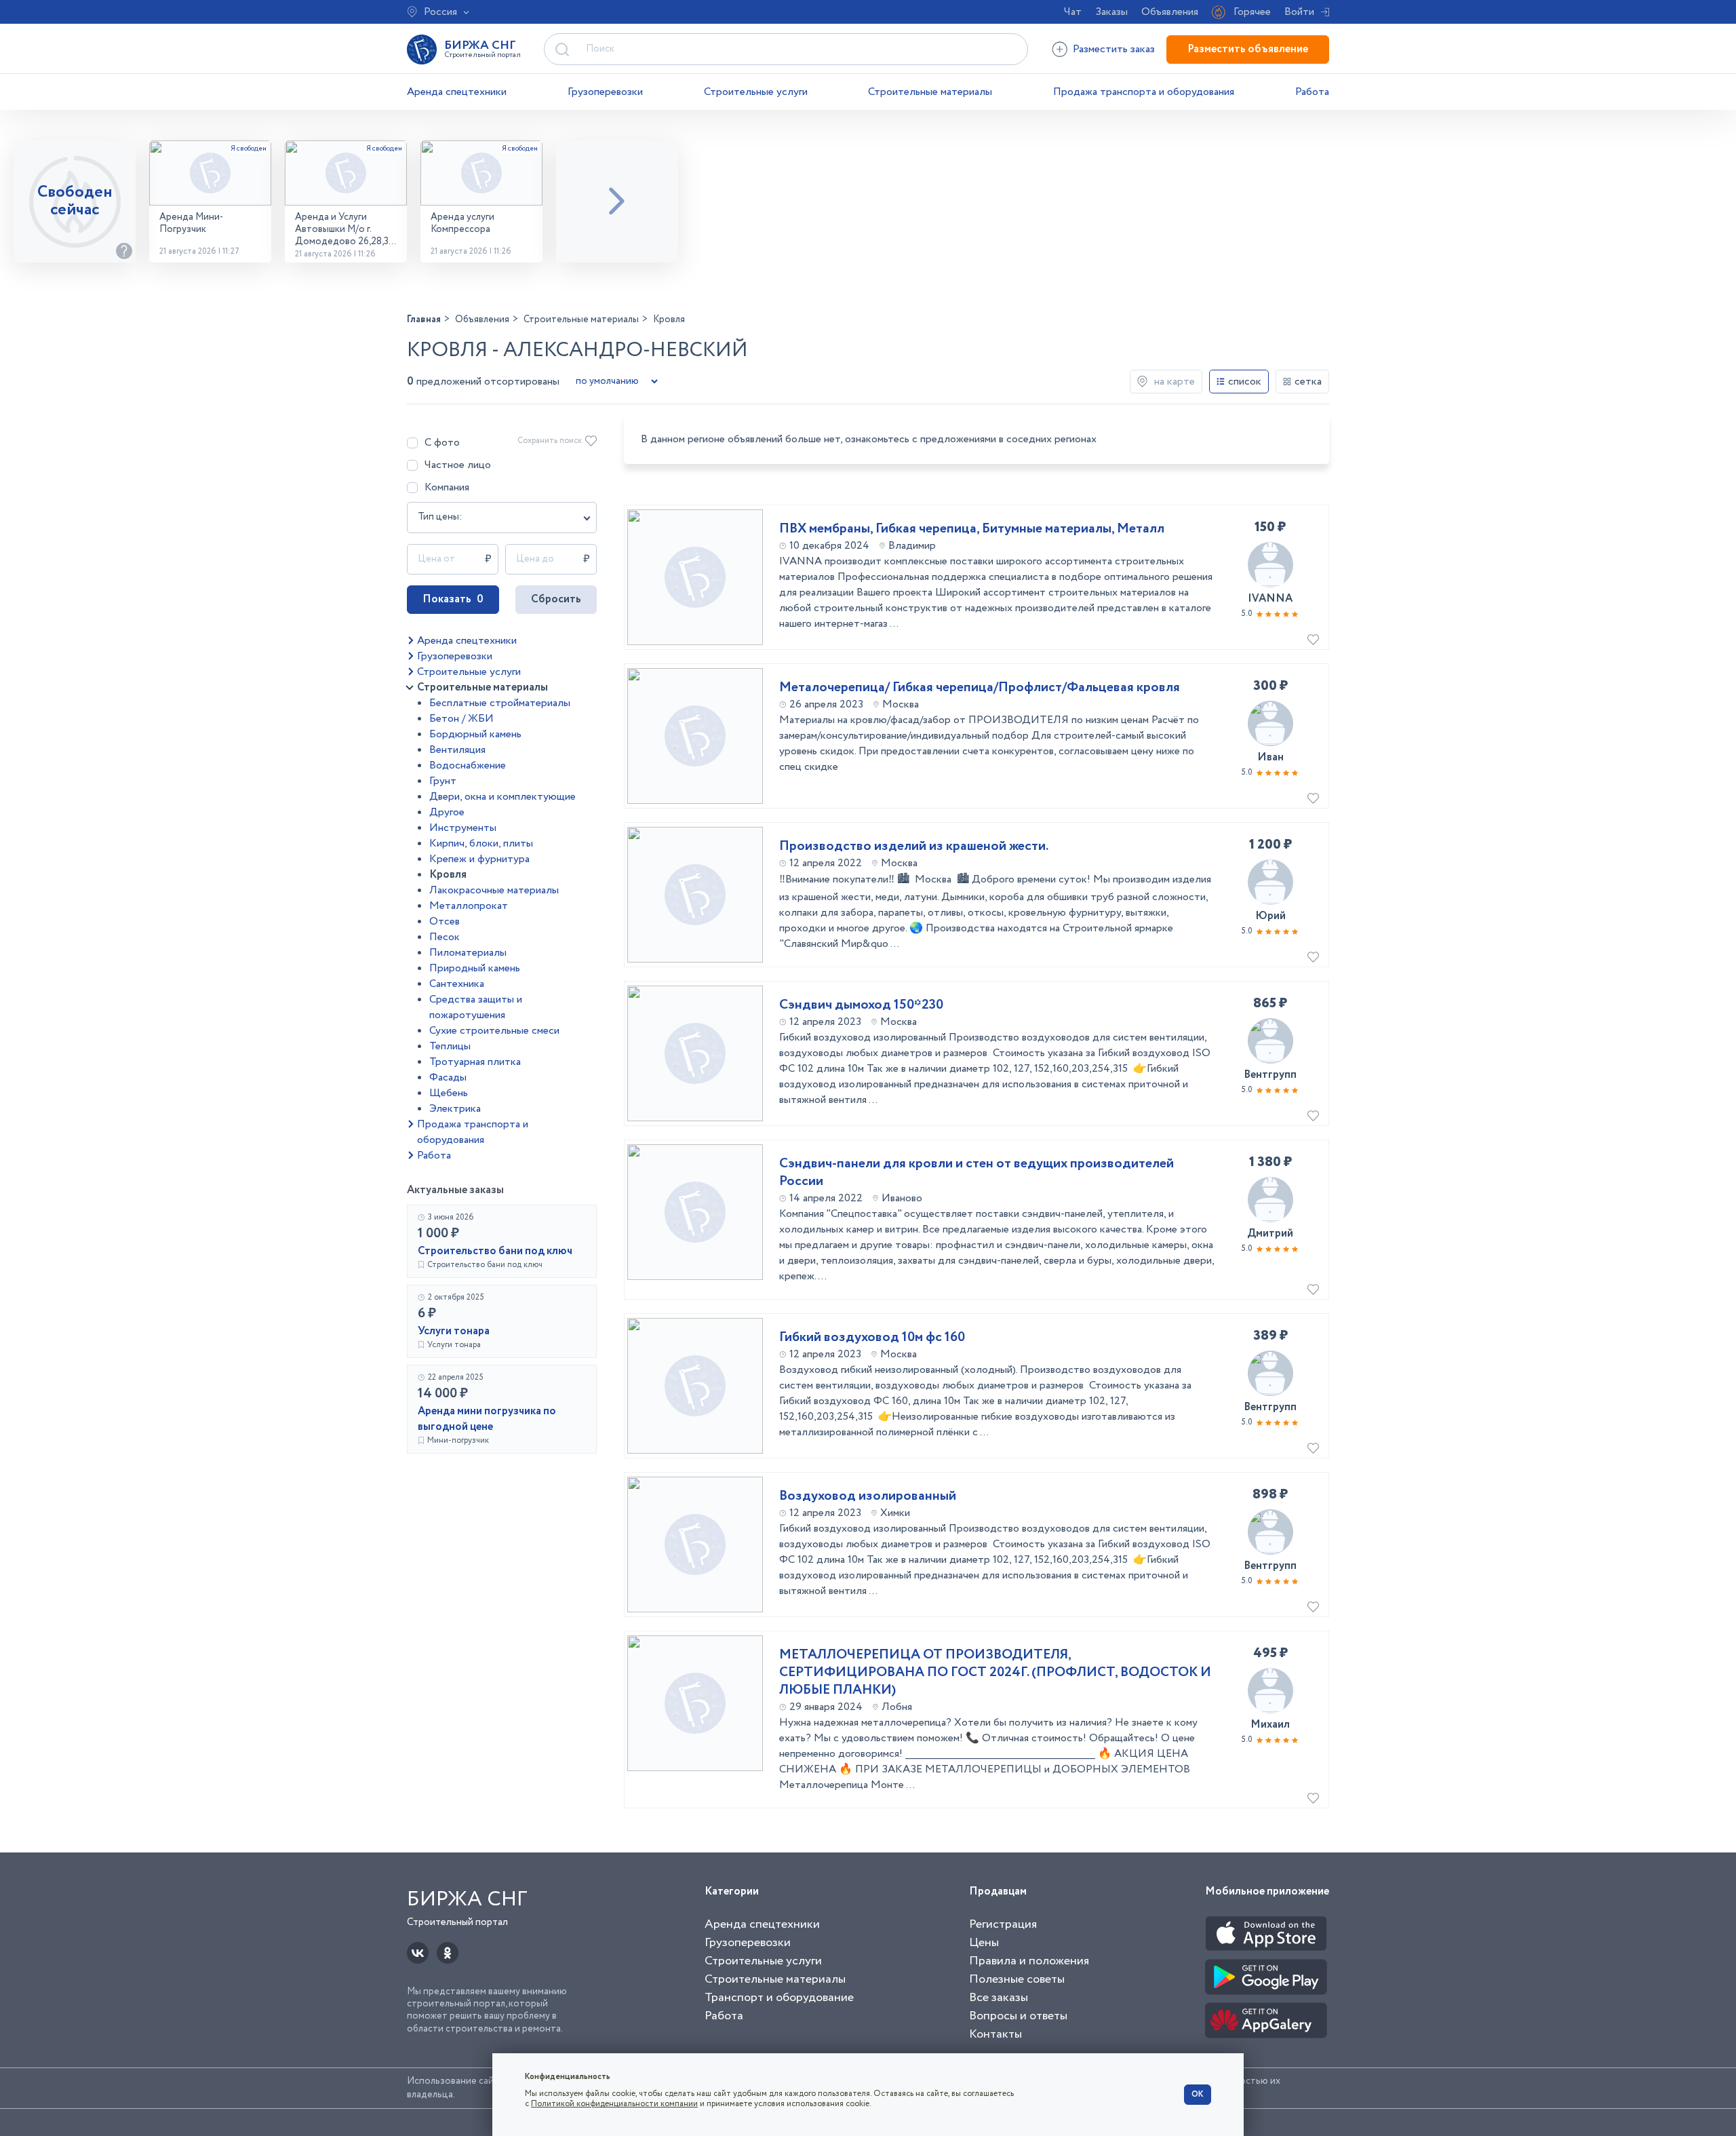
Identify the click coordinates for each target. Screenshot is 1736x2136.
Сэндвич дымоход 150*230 (861, 1005)
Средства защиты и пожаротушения (476, 1007)
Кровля (448, 875)
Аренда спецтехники (457, 92)
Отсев (445, 921)
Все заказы (999, 1998)
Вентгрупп (1270, 1075)
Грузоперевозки (605, 92)
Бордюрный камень (475, 734)
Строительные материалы (930, 92)
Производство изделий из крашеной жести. (914, 847)
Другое (447, 812)
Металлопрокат (469, 906)
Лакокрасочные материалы (494, 890)
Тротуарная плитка (475, 1062)
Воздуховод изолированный (868, 1496)
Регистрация (1003, 1924)
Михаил (1270, 1725)
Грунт (443, 781)
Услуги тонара (454, 1331)
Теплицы (450, 1046)
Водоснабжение (468, 765)
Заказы (1111, 12)
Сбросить (556, 599)
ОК (1198, 2094)
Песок (445, 937)
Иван (1270, 757)
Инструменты (463, 828)
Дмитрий (1270, 1234)
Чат (1073, 12)
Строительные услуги (756, 92)
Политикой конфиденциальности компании (614, 2104)
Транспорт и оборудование (779, 1998)
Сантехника (457, 984)
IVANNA (1270, 599)
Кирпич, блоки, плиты (481, 843)
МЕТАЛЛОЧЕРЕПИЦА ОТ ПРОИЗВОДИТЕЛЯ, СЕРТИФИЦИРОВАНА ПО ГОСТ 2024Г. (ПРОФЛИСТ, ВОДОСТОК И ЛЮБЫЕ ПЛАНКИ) (995, 1673)
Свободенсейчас (75, 201)
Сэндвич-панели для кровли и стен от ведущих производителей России (976, 1173)
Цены (984, 1943)
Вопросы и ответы (1018, 2016)
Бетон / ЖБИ (461, 719)
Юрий (1270, 916)
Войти (1299, 12)
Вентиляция (457, 750)
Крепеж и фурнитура (479, 859)
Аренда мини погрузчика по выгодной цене (487, 1419)
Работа (1312, 92)
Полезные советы (1017, 1979)
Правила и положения (1029, 1961)
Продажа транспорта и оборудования (1144, 92)
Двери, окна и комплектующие (502, 797)
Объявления (1170, 12)
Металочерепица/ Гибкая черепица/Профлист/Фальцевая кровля (980, 688)
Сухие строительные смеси (494, 1031)
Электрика (455, 1109)
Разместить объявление (1248, 49)
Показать (453, 599)
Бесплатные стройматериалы (500, 703)
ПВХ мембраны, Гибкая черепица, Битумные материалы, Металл (972, 529)
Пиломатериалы (468, 953)
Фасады (448, 1077)
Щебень (449, 1093)
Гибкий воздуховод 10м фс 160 (872, 1338)
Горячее (1252, 12)
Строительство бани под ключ (495, 1251)
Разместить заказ (1114, 49)
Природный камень (475, 968)
